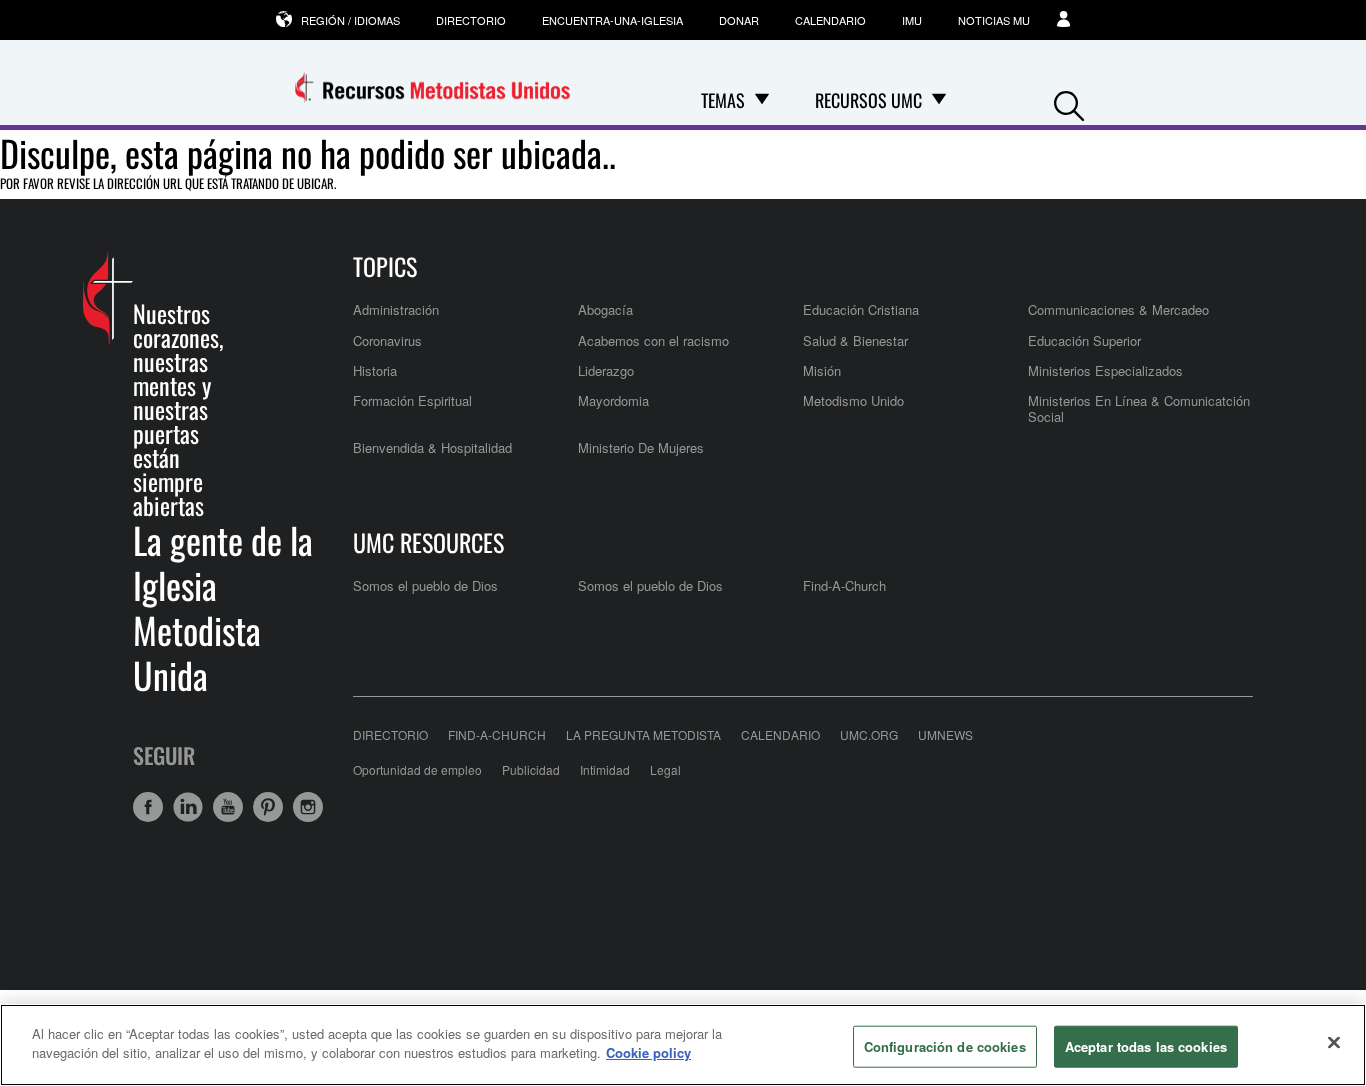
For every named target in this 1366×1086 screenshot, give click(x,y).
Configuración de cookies (945, 1046)
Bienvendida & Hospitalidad (432, 447)
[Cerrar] (1334, 1042)
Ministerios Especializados (1105, 370)
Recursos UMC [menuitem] (868, 100)
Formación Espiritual (412, 400)
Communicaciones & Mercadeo (1118, 309)
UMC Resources (428, 542)
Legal (665, 769)
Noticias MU (994, 20)
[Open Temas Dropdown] (762, 100)
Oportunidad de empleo (417, 769)
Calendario (830, 20)
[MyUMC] (1066, 19)
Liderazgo (606, 370)
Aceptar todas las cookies (1146, 1046)
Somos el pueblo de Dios (425, 585)
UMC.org (869, 734)
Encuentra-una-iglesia (612, 20)
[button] (1069, 101)
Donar (739, 20)
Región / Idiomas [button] (350, 20)
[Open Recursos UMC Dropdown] (939, 100)
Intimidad (605, 769)
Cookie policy (648, 1052)
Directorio (471, 20)
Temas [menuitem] (723, 100)
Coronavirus (387, 340)
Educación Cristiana (861, 309)
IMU (912, 20)
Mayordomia (613, 400)
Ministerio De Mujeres (641, 447)
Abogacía (605, 309)
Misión (822, 370)
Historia (375, 370)
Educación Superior (1084, 340)
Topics (385, 266)
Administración (396, 309)
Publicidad (531, 769)
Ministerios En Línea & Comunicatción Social (1139, 408)
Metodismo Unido (853, 400)
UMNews (945, 734)
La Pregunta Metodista (643, 734)
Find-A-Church (844, 585)
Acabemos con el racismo (653, 340)
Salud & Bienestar (855, 340)
